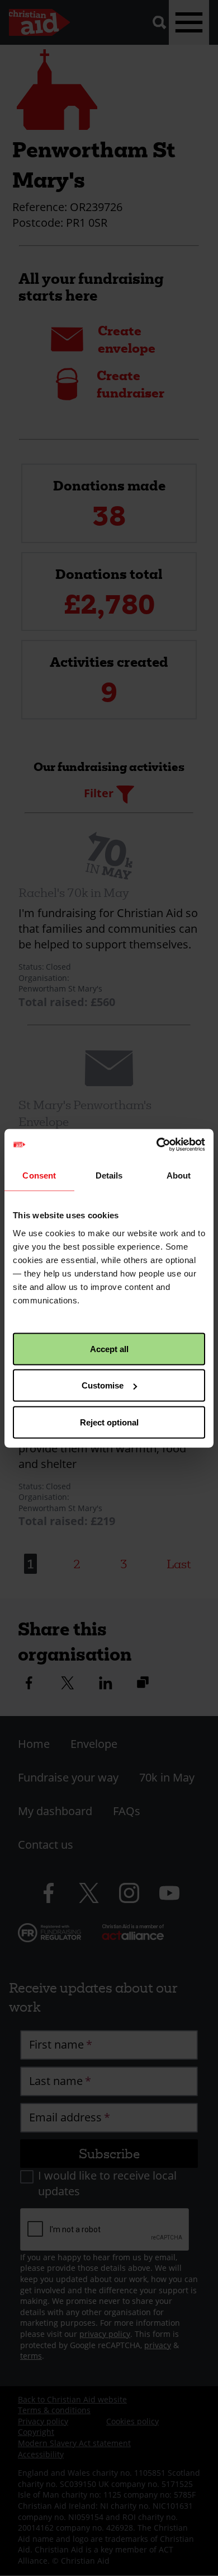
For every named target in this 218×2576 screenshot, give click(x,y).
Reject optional (109, 1422)
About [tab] (179, 1175)
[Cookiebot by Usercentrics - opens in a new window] (157, 1144)
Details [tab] (109, 1175)
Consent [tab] (39, 1175)
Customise (103, 1385)
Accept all (109, 1348)
